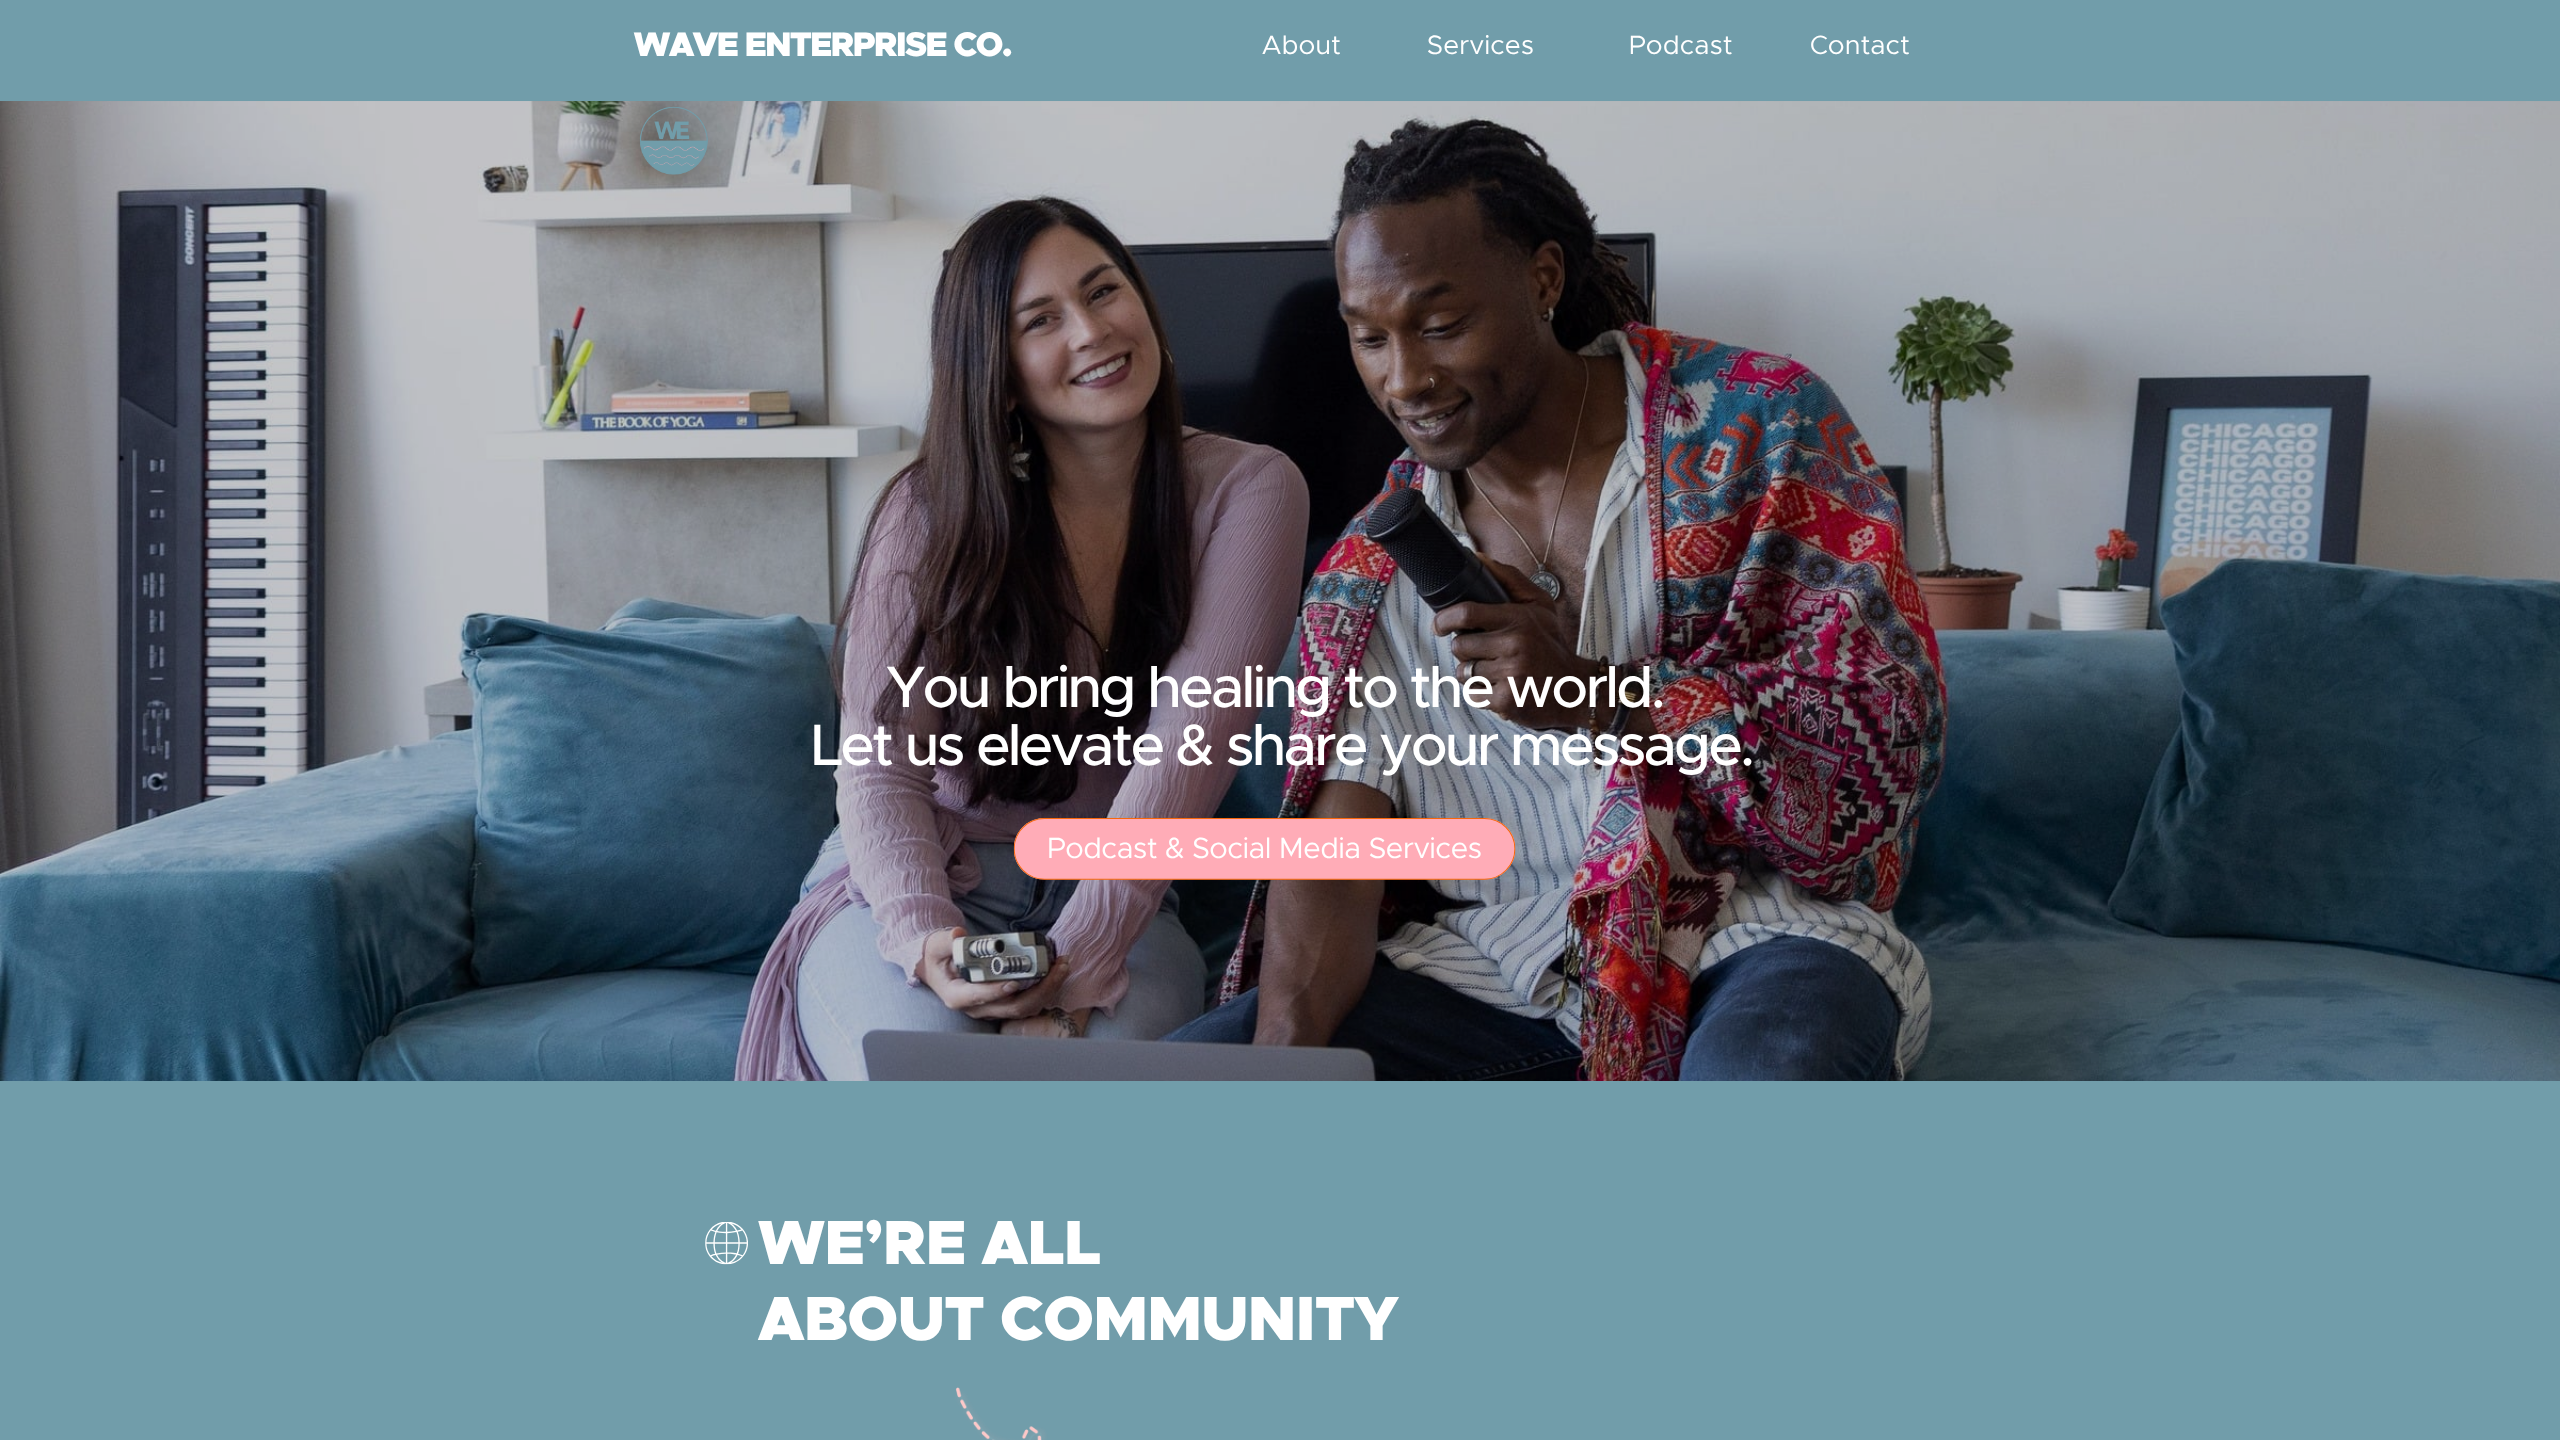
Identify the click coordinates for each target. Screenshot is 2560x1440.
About (1301, 47)
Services (1480, 47)
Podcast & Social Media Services (1264, 850)
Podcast (1681, 47)
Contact (1860, 47)
